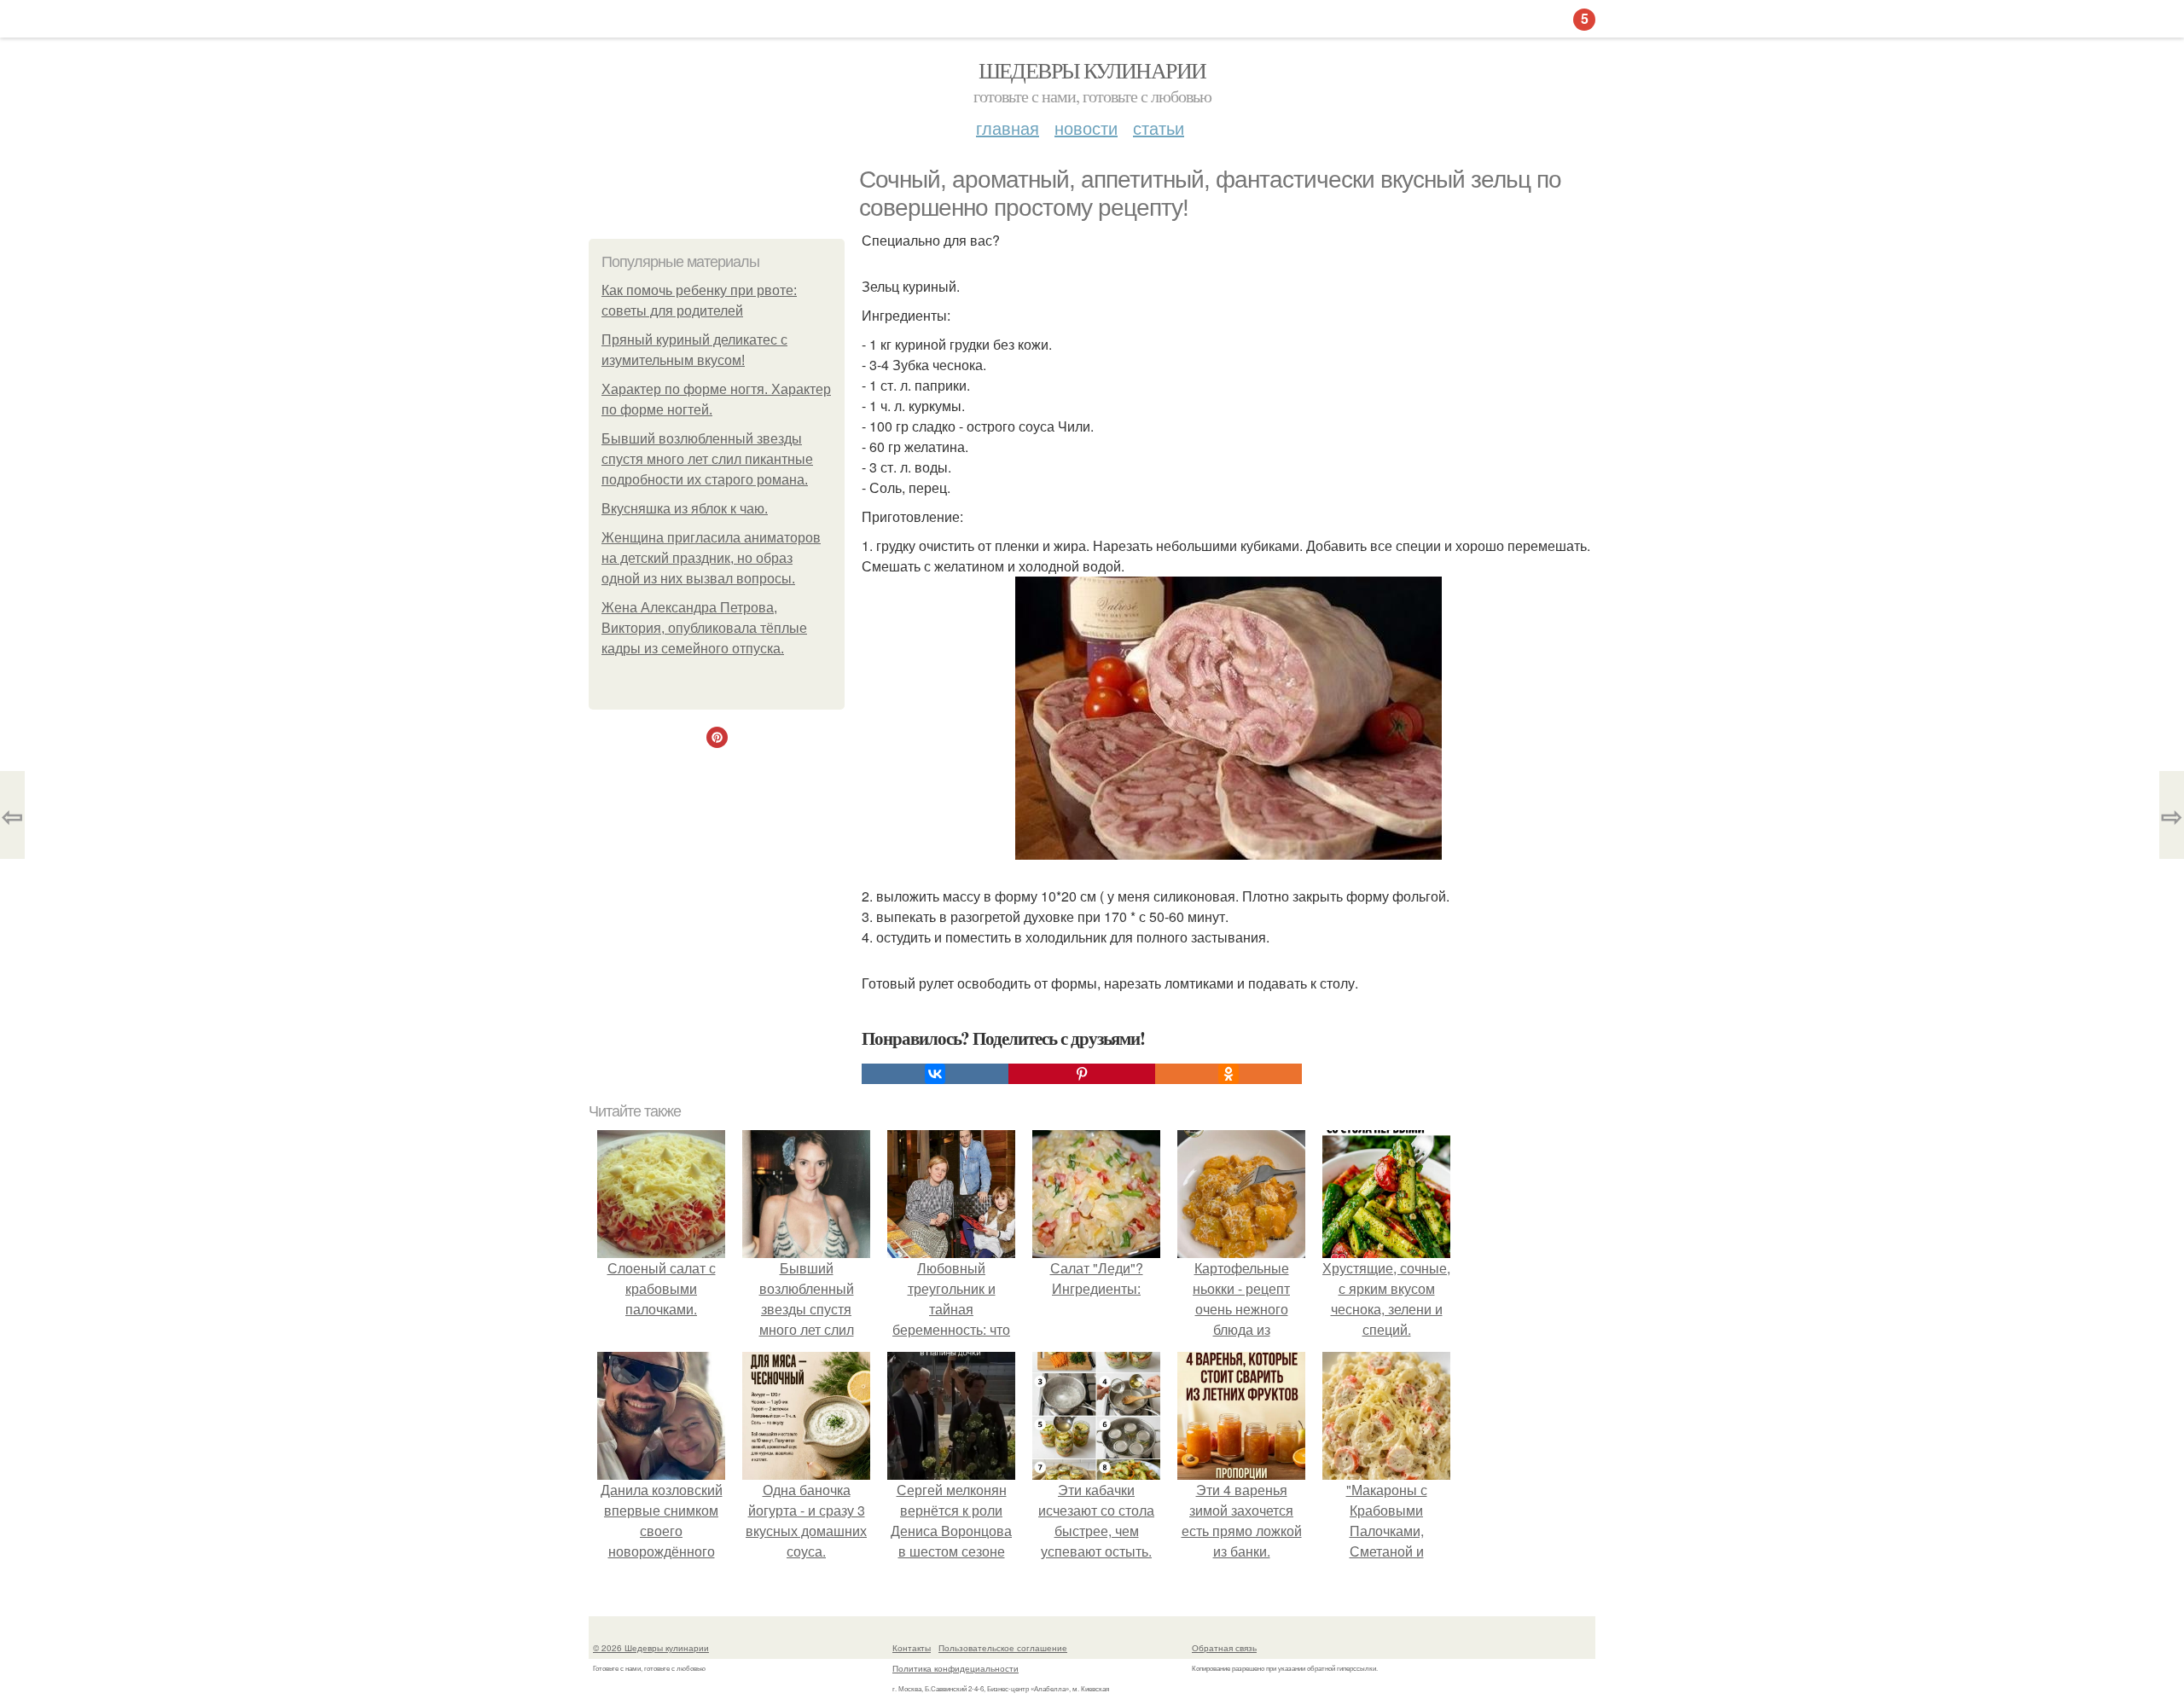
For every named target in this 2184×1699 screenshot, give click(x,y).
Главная (1008, 128)
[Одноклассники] (1228, 1074)
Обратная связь (1224, 1648)
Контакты (912, 1648)
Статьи (1159, 128)
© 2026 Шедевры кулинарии (651, 1648)
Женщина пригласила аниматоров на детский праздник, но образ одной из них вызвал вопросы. (711, 558)
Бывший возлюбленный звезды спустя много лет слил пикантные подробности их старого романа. (707, 459)
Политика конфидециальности (955, 1668)
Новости (1086, 128)
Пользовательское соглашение (1003, 1648)
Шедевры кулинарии (1092, 70)
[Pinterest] (1082, 1074)
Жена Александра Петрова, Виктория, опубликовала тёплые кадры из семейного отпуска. (704, 628)
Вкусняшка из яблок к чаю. (685, 509)
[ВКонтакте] (935, 1074)
